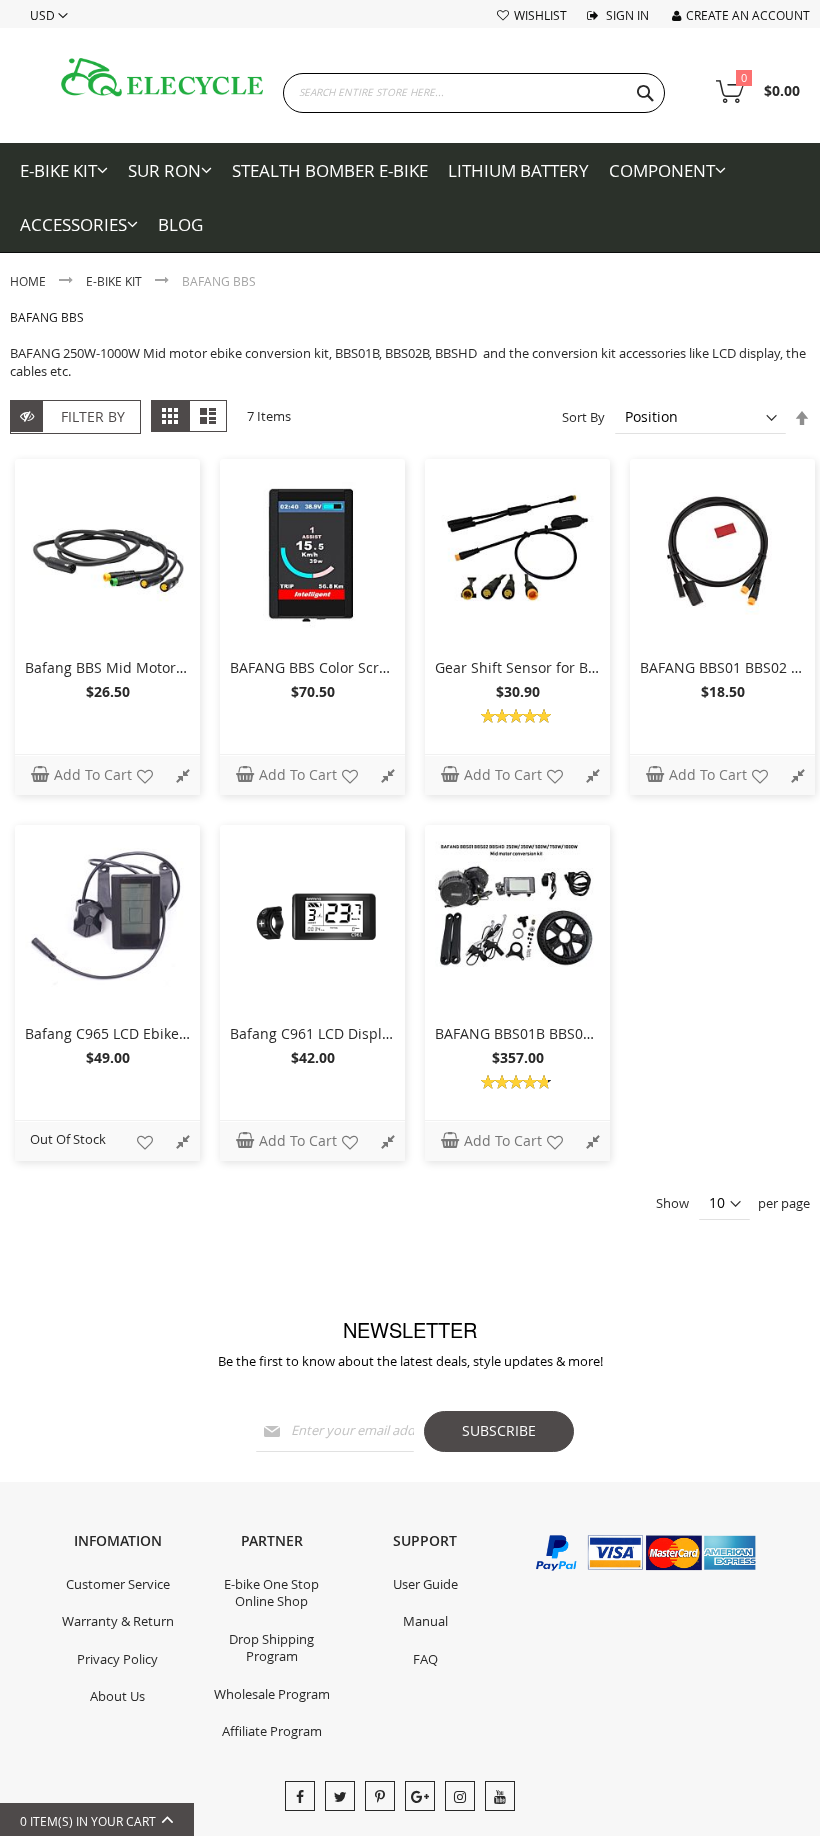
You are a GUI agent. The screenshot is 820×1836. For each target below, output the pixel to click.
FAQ (425, 1659)
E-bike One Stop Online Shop (271, 1593)
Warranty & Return (118, 1621)
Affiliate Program (272, 1731)
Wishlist (540, 15)
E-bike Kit (115, 281)
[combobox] (474, 93)
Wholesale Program (272, 1694)
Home (29, 281)
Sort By (583, 417)
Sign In (626, 15)
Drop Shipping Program (271, 1648)
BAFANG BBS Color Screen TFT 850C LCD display (390, 667)
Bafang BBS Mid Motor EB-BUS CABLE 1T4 (164, 667)
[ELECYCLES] (162, 77)
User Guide (425, 1584)
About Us (117, 1696)
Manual (425, 1621)
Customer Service (118, 1584)
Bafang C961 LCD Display (313, 1033)
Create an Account (748, 15)
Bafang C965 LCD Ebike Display (128, 1033)
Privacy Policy (117, 1659)
